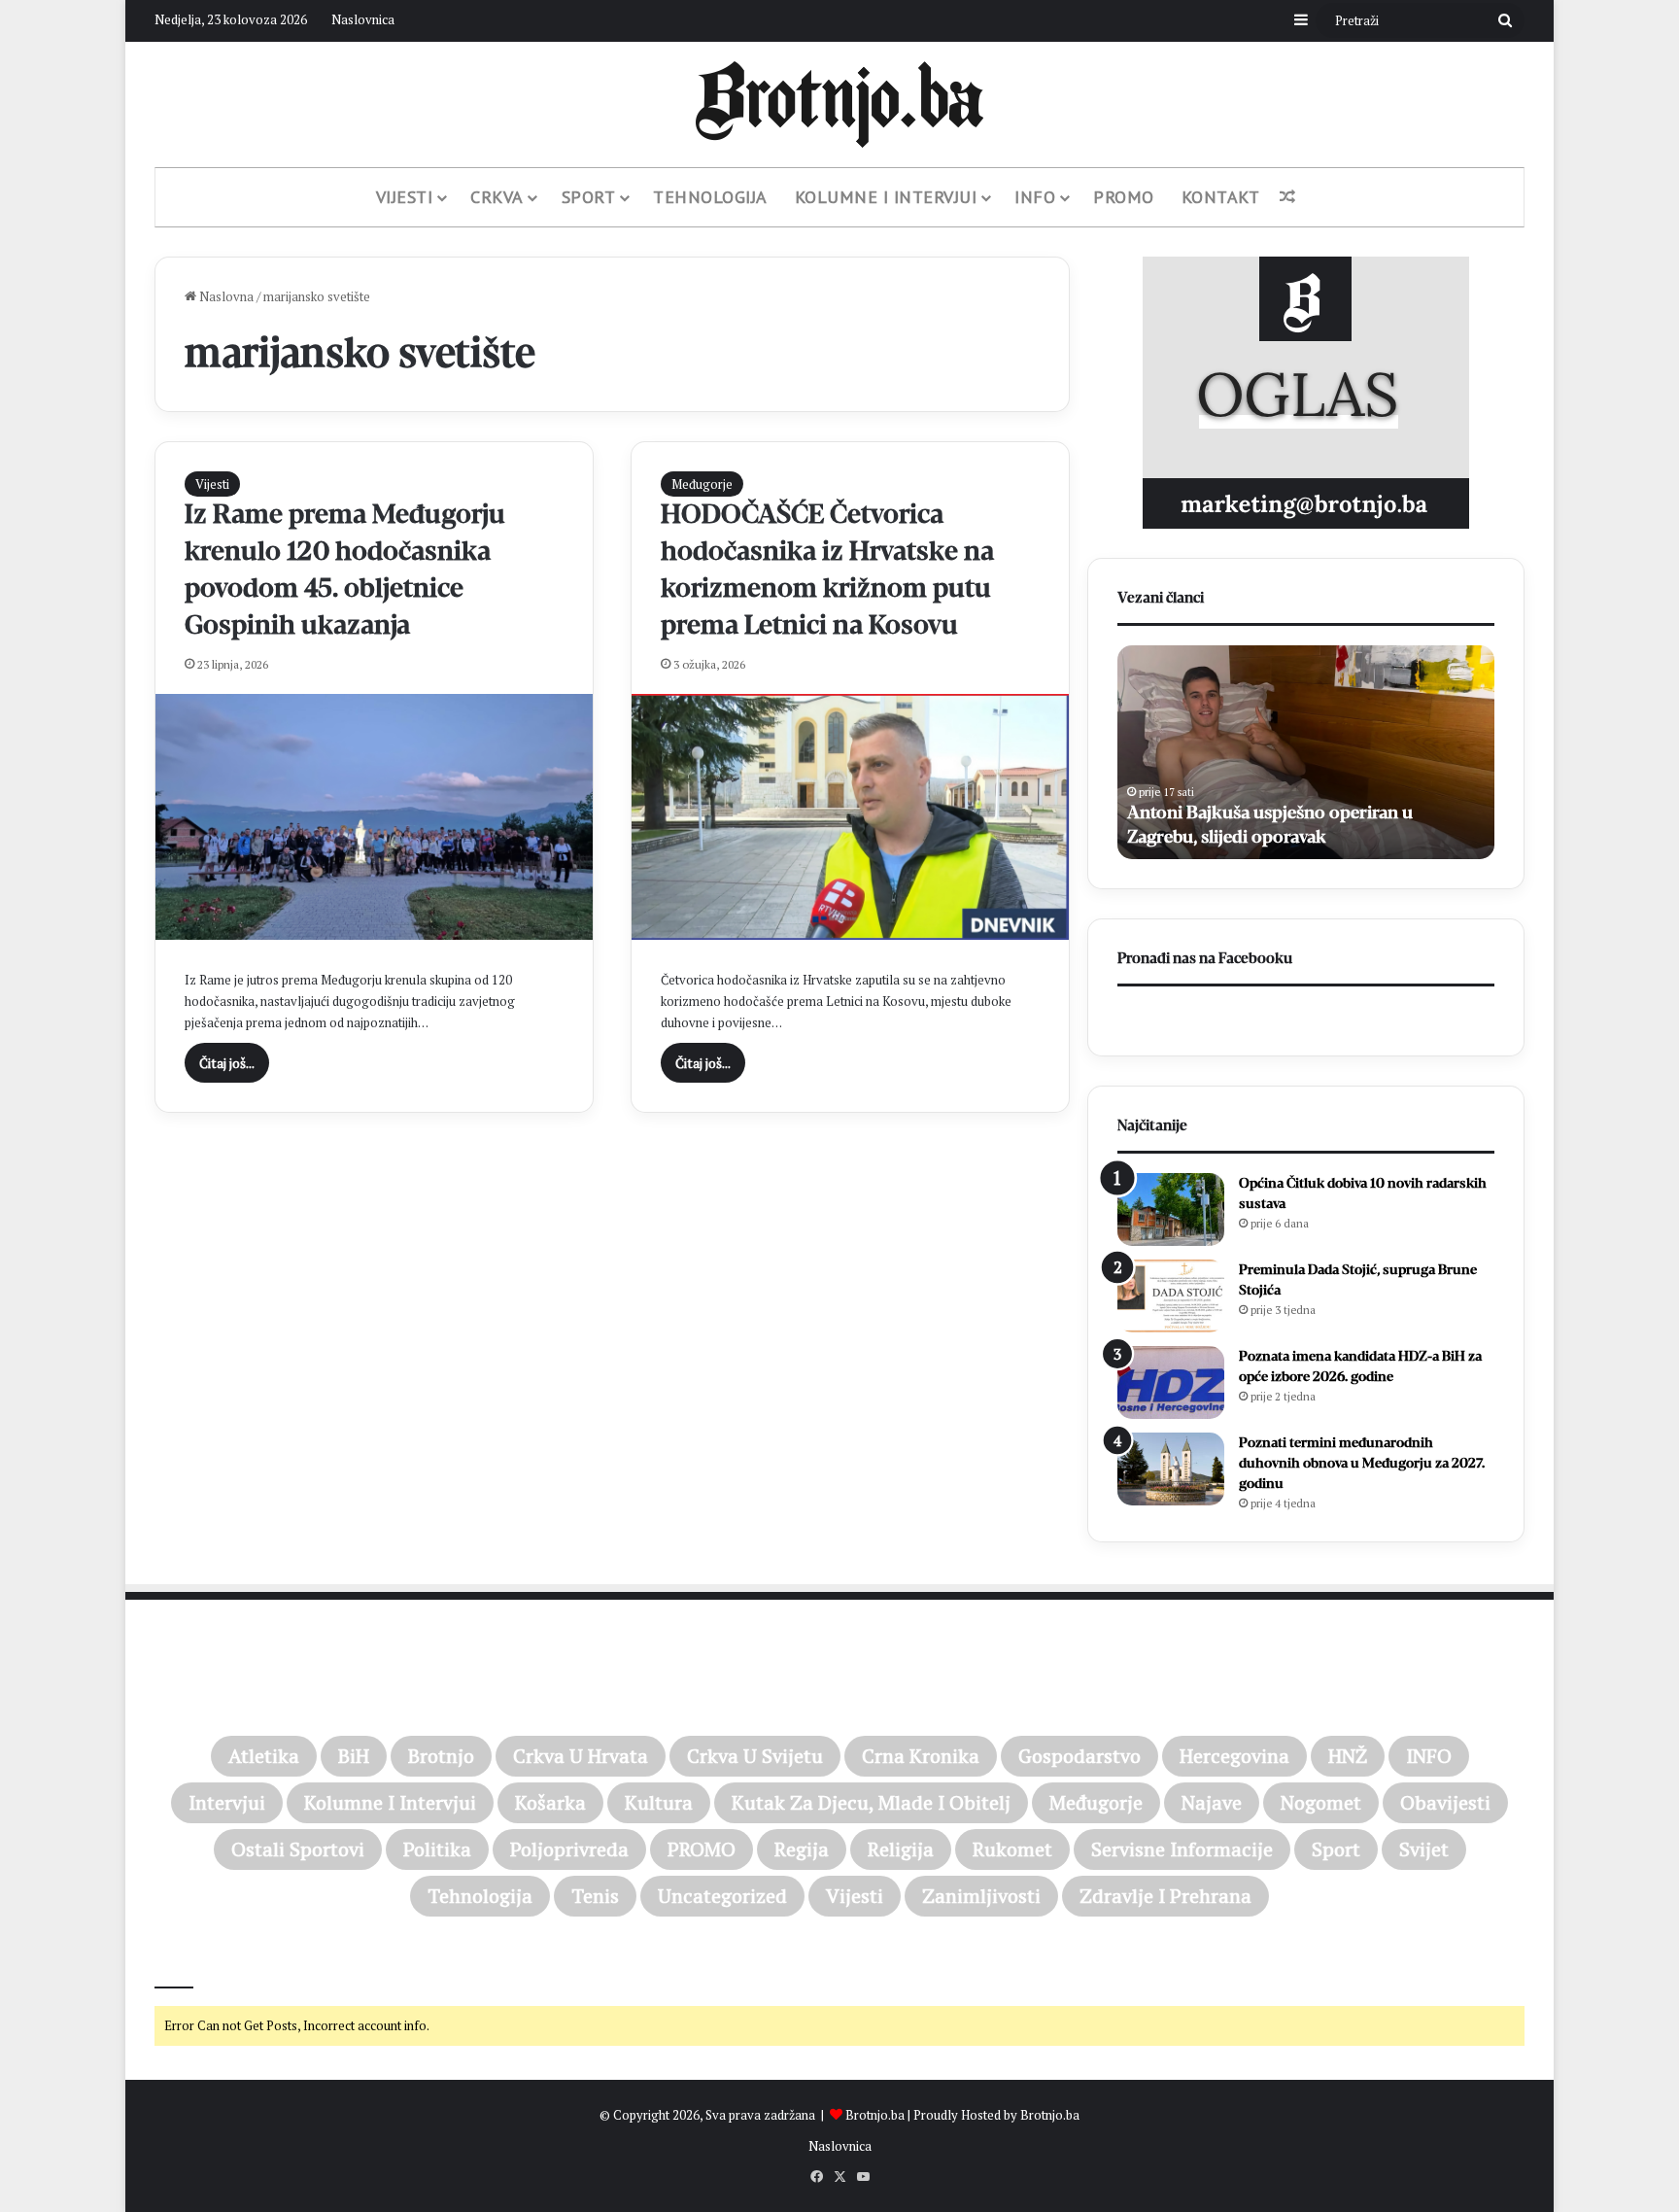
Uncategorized (722, 1896)
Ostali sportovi (298, 1849)
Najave (1212, 1802)
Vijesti (405, 197)
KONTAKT (1221, 197)
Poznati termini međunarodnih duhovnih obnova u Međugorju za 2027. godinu (1362, 1463)
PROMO (1124, 197)
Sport (589, 197)
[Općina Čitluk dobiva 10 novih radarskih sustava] (1171, 1210)
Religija (901, 1849)
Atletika (264, 1756)
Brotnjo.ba (875, 2115)
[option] (1409, 752)
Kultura (659, 1802)
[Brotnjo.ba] (839, 104)
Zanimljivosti (981, 1896)
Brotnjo (441, 1756)
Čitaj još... (227, 1063)
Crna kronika (921, 1756)
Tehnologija (710, 197)
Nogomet (1321, 1802)
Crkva (497, 197)
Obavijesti (1445, 1802)
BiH (354, 1756)
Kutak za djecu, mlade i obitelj (871, 1802)
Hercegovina (1234, 1756)
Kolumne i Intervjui (886, 197)
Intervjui (227, 1802)
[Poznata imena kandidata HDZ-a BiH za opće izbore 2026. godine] (1171, 1382)
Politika (437, 1849)
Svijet (1424, 1849)
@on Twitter (196, 1961)
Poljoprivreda (569, 1849)
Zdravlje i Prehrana (1165, 1896)
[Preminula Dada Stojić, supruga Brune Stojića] (1171, 1296)
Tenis (595, 1896)
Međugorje (702, 484)
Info (1035, 197)
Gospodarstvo (1079, 1756)
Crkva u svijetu (755, 1756)
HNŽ (1348, 1756)
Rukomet (1012, 1849)
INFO (1429, 1756)
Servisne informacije (1182, 1849)
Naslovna (225, 296)
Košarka (550, 1802)
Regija (802, 1849)
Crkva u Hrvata (581, 1756)
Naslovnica (363, 19)
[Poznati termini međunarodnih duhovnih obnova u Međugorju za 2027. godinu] (1171, 1469)
